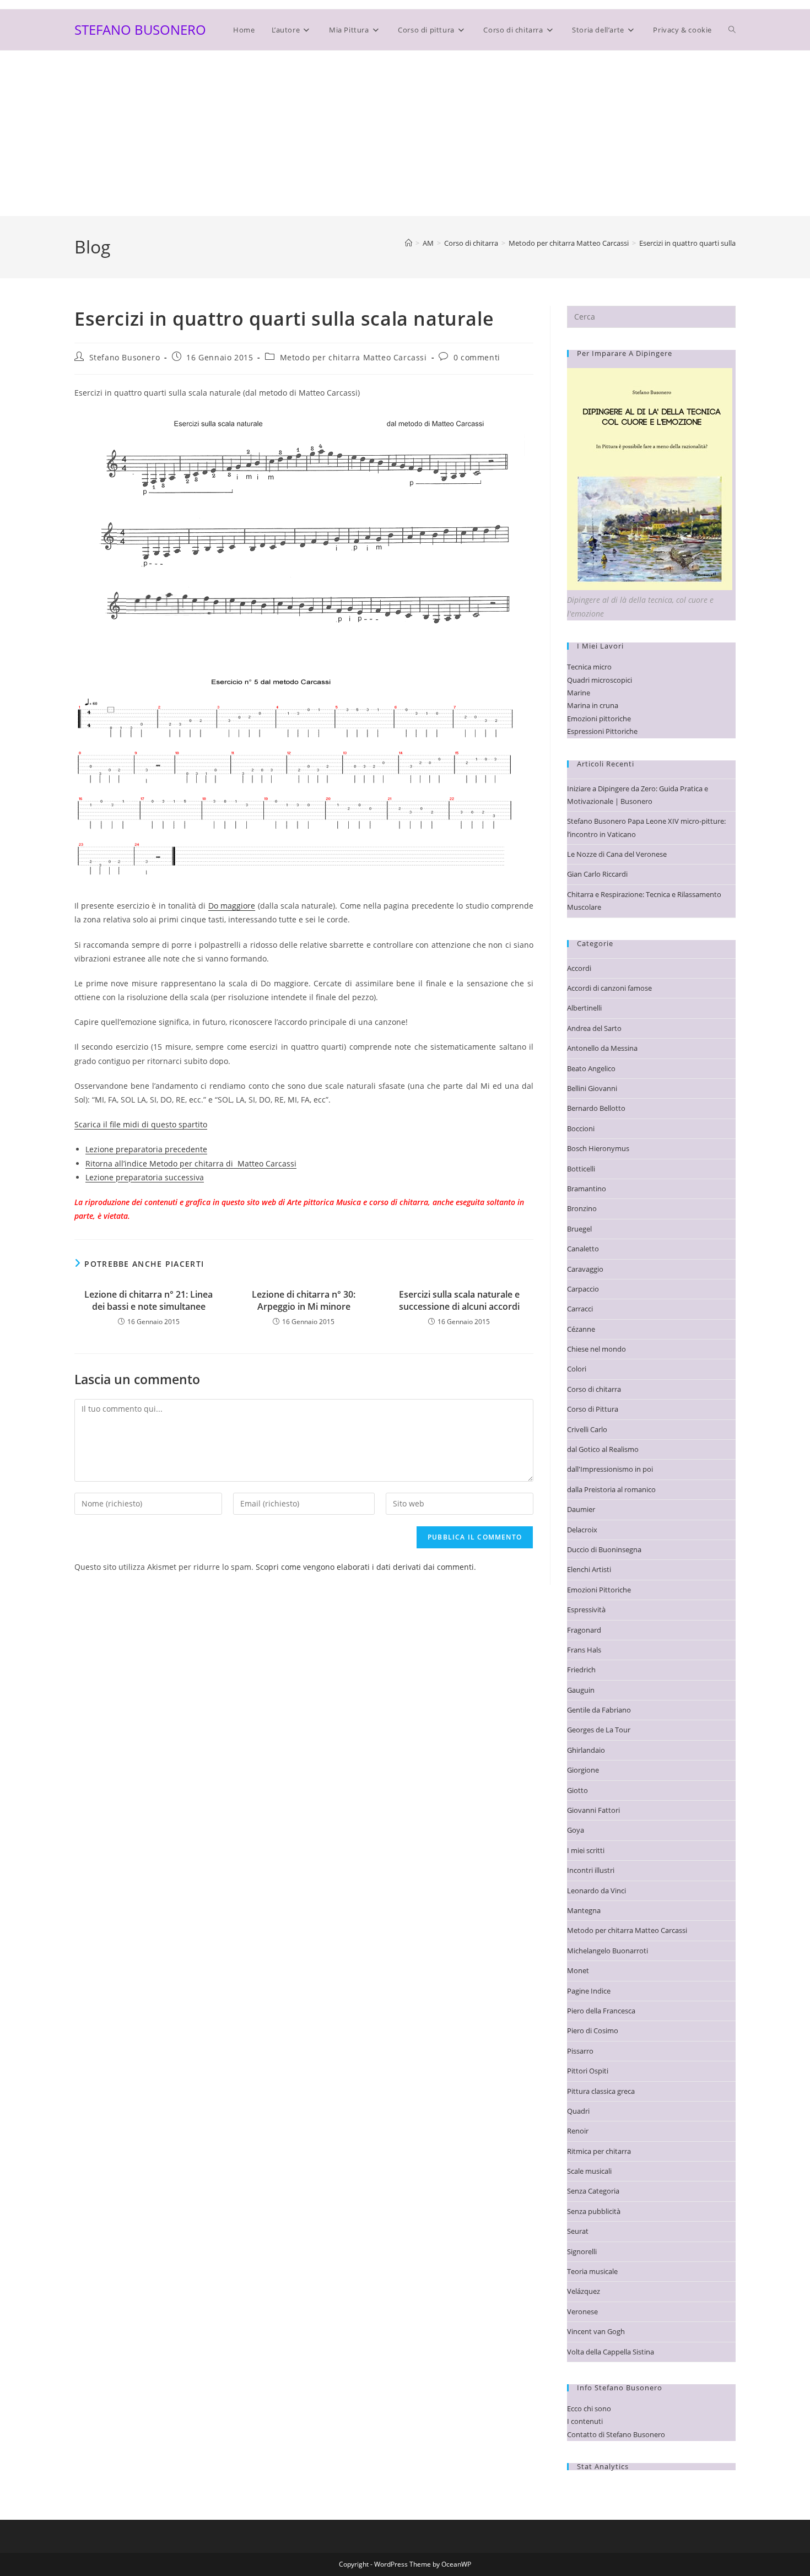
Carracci (580, 1309)
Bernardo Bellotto (596, 1108)
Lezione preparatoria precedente (146, 1149)
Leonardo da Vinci (596, 1891)
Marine (579, 693)
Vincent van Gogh (596, 2331)
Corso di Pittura (593, 1409)
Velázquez (584, 2291)
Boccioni (581, 1128)
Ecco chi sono (589, 2408)
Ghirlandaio (586, 1750)
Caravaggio (585, 1269)
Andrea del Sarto (594, 1028)
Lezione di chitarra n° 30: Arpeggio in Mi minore (304, 1300)
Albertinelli (584, 1008)
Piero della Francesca (601, 2011)
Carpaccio (583, 1289)
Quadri (578, 2111)
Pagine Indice (589, 1991)
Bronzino (582, 1208)
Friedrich (581, 1670)
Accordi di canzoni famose (609, 988)
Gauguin (581, 1690)
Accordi (579, 968)
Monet (578, 1970)
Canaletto (583, 1249)
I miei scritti (586, 1850)
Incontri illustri (591, 1870)
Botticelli (581, 1169)
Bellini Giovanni (592, 1088)
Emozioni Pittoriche (599, 1590)
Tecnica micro (589, 667)
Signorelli (582, 2251)
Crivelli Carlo (587, 1429)
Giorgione (583, 1770)
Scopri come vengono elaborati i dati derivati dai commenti (365, 1567)
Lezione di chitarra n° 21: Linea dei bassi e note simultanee (148, 1300)
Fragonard (584, 1630)
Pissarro (580, 2051)
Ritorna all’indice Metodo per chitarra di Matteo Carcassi (191, 1163)
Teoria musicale (592, 2271)
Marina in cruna (593, 705)
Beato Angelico (591, 1068)
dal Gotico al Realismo (603, 1449)
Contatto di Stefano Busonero (616, 2434)
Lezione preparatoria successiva (145, 1177)
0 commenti (477, 357)
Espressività (586, 1610)
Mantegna (584, 1910)
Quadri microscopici (600, 680)
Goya (576, 1830)
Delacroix (582, 1530)
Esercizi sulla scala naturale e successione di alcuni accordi (459, 1300)
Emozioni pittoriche (599, 719)
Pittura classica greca (601, 2091)
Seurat (578, 2231)
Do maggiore (232, 906)
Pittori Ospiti (588, 2071)
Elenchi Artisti (589, 1569)
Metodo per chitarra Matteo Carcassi (353, 357)
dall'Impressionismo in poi (610, 1469)
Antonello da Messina (602, 1048)
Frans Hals (584, 1650)
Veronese (582, 2312)
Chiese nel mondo (596, 1349)
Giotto (577, 1790)
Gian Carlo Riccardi (597, 874)
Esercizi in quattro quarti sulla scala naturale (711, 243)
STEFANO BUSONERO (140, 29)
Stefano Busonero (125, 357)
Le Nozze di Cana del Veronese (617, 854)
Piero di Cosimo (593, 2030)
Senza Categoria (593, 2191)
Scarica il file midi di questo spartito (141, 1124)
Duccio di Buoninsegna (604, 1549)
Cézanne (581, 1329)
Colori (577, 1369)
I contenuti (585, 2421)
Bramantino (587, 1189)
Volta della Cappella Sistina (611, 2352)
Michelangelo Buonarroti (607, 1951)
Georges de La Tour (599, 1730)
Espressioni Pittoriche (602, 731)
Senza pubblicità (594, 2211)
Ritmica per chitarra (599, 2151)
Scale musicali (589, 2171)
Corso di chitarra (594, 1389)
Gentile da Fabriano (599, 1710)
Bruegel (579, 1229)
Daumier (581, 1509)
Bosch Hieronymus (598, 1148)
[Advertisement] (405, 133)
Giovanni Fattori (593, 1810)
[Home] (409, 243)
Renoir (578, 2131)
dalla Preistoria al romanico (611, 1489)
